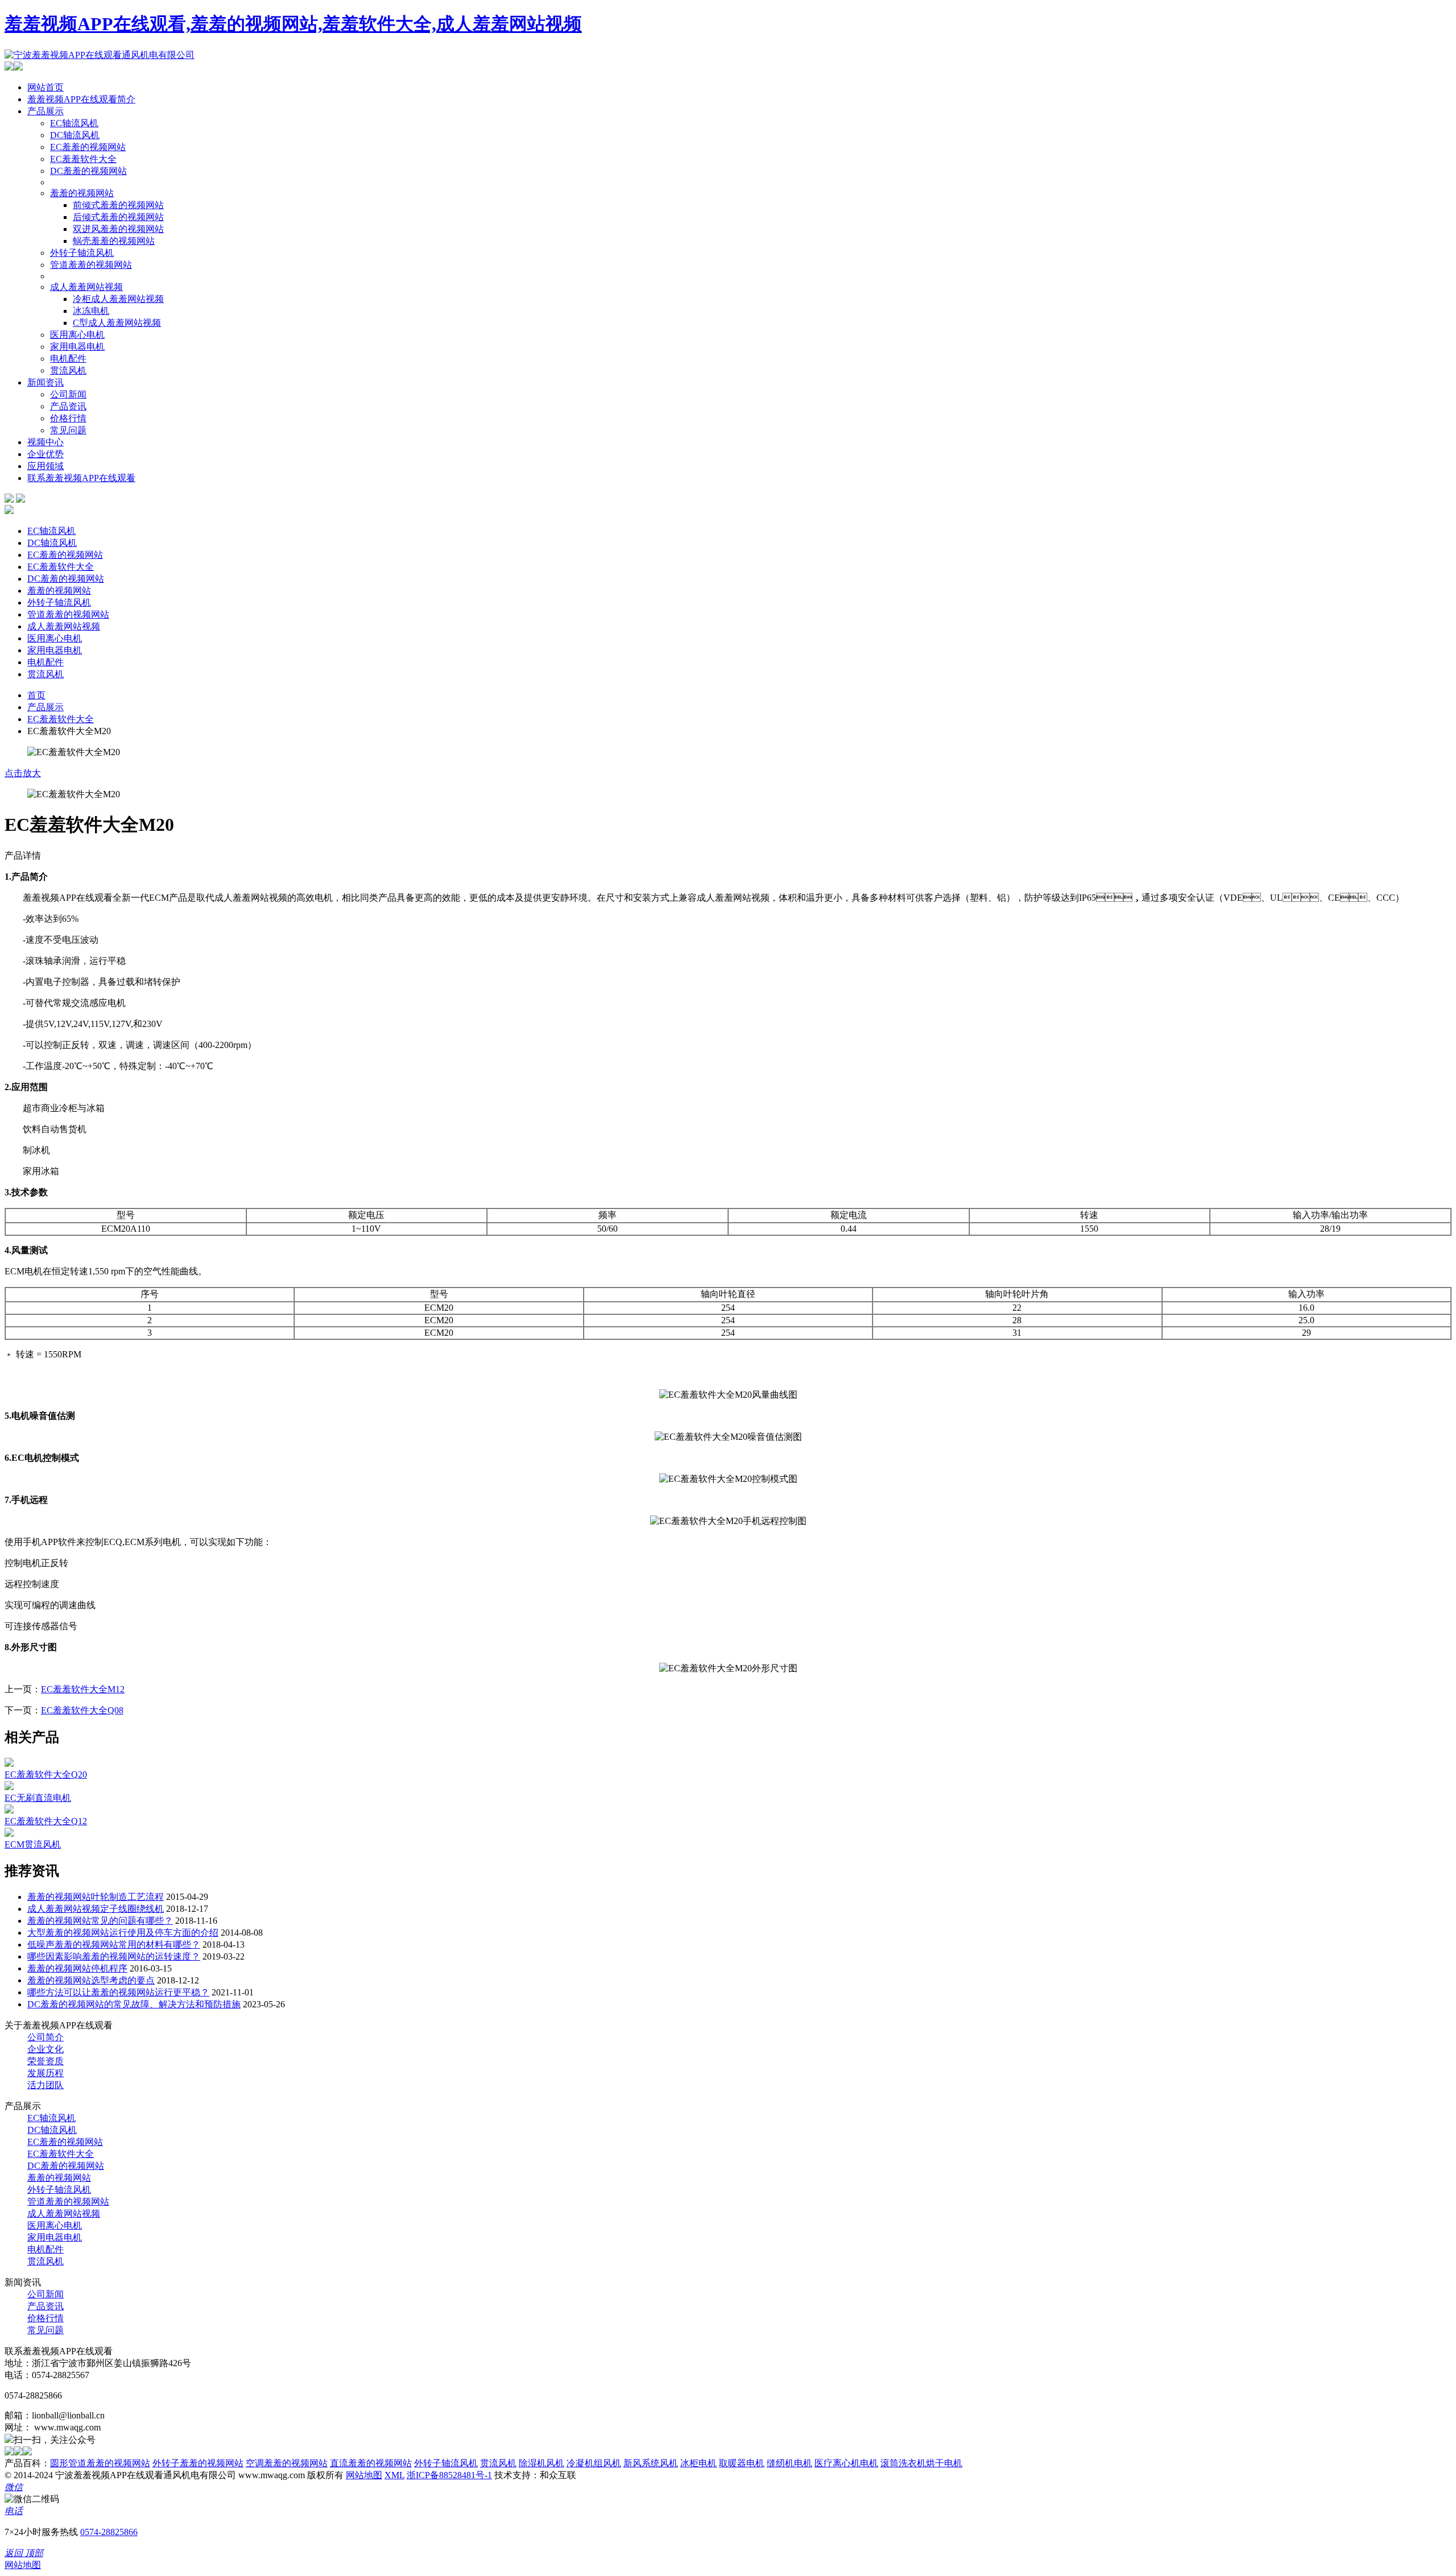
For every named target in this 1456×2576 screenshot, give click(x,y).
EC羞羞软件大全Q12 (46, 1821)
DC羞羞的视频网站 (88, 171)
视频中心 (45, 442)
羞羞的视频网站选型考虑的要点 (91, 1980)
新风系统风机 (651, 2463)
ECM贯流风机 (33, 1844)
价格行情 (68, 418)
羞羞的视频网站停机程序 (77, 1968)
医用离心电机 (77, 335)
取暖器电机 (742, 2463)
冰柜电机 (698, 2463)
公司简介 (45, 2037)
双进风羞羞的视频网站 (118, 229)
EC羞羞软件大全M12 (83, 1689)
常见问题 (68, 430)
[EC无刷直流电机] (9, 1787)
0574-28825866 (109, 2532)
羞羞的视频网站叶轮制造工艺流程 (96, 1897)
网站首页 (45, 87)
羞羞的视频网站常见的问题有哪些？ (100, 1921)
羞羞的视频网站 (82, 193)
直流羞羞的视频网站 (371, 2463)
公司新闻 (68, 394)
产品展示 (45, 111)
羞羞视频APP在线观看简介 (81, 99)
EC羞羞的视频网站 (88, 147)
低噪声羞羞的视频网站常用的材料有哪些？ (114, 1945)
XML (394, 2475)
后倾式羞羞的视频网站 (118, 217)
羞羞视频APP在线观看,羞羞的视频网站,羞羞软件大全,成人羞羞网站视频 (293, 24)
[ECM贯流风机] (9, 1834)
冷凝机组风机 (594, 2463)
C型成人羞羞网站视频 (117, 323)
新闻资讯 (45, 382)
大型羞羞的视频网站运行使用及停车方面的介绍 (123, 1933)
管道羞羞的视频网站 (91, 265)
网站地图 (364, 2475)
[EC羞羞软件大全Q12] (9, 1810)
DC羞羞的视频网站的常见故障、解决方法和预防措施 (134, 2004)
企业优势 (45, 454)
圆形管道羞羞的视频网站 (100, 2463)
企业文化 (45, 2049)
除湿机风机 (541, 2463)
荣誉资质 (45, 2061)
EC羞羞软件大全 (83, 159)
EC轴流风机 (74, 123)
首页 (36, 695)
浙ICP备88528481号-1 (449, 2475)
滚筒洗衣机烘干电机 (921, 2463)
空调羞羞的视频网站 (287, 2463)
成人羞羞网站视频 (86, 287)
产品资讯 (68, 406)
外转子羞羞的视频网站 (198, 2463)
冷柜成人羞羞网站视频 (118, 299)
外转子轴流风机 (82, 253)
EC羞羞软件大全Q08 (82, 1710)
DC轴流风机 (75, 135)
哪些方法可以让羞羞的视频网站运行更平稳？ (118, 1992)
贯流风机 (68, 370)
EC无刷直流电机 (38, 1798)
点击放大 (23, 773)
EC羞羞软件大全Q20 (46, 1774)
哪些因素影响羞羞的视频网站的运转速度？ (114, 1956)
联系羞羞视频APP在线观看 (81, 478)
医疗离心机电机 (846, 2463)
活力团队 (45, 2085)
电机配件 (68, 359)
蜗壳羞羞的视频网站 (114, 241)
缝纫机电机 (789, 2463)
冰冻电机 (91, 311)
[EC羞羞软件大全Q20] (9, 1764)
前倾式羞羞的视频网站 (118, 205)
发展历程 (45, 2073)
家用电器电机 (77, 347)
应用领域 (45, 466)
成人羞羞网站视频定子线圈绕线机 (96, 1909)
